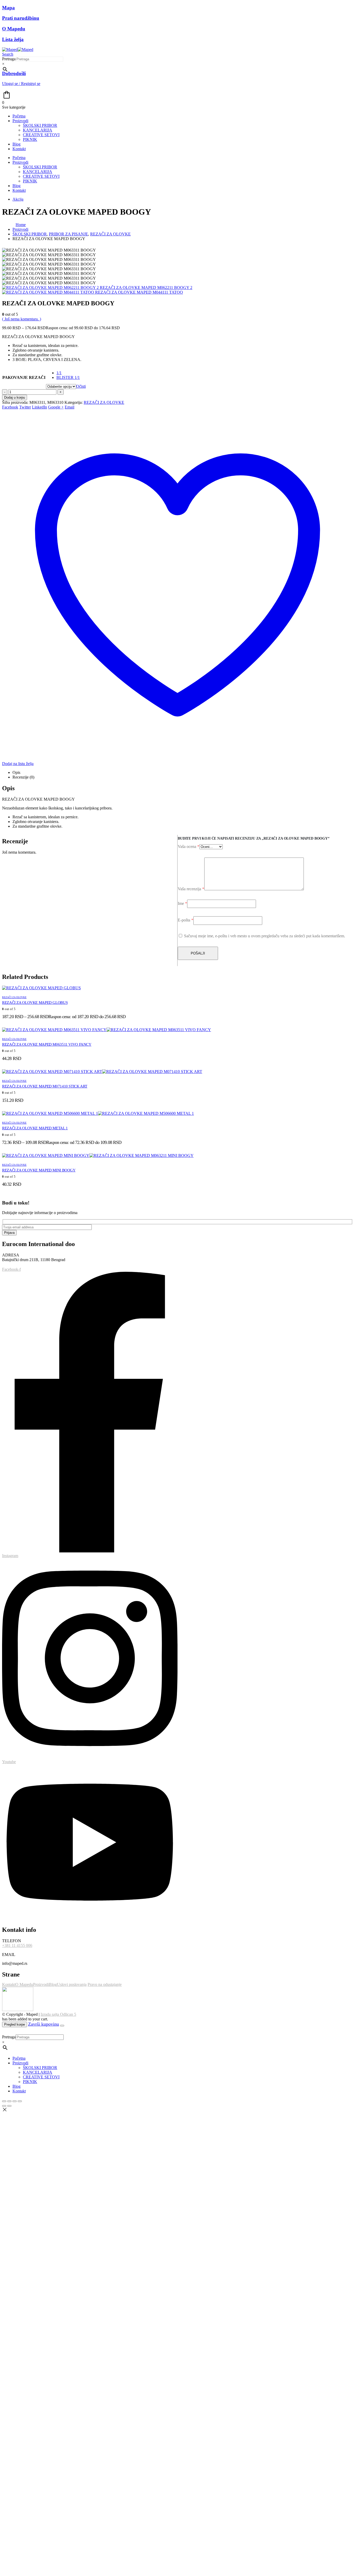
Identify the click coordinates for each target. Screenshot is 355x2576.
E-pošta (186, 920)
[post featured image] (41, 988)
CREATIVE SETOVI (41, 135)
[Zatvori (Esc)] (20, 2101)
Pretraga (9, 59)
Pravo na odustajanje (105, 1984)
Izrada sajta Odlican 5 (58, 2014)
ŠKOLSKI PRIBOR (40, 125)
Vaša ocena (189, 846)
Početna (19, 116)
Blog (17, 144)
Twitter (25, 407)
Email (70, 407)
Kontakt (19, 149)
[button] (8, 54)
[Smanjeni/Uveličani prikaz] (4, 2101)
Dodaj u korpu (15, 397)
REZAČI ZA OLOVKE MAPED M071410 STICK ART (45, 1086)
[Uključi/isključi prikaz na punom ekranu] (9, 2101)
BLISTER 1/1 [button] (68, 377)
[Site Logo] (18, 50)
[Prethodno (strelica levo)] (4, 2106)
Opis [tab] (16, 772)
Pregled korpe (15, 2024)
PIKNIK (30, 139)
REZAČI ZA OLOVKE (104, 402)
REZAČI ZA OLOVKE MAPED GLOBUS (35, 1003)
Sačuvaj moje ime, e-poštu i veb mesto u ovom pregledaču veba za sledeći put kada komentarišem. (265, 936)
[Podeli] (15, 2101)
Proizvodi (20, 121)
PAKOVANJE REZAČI (24, 377)
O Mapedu (24, 1984)
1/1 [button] (59, 373)
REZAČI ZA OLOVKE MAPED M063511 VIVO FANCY (47, 1044)
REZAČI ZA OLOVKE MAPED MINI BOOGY (39, 1170)
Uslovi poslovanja (72, 1984)
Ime (182, 903)
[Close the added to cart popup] (62, 2026)
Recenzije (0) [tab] (23, 777)
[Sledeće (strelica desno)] (9, 2106)
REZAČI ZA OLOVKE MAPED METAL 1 (35, 1128)
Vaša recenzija (191, 889)
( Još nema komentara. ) (22, 319)
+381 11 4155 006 (17, 1945)
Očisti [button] (81, 386)
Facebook (10, 407)
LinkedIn (40, 407)
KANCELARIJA (38, 130)
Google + (56, 407)
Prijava (9, 1233)
